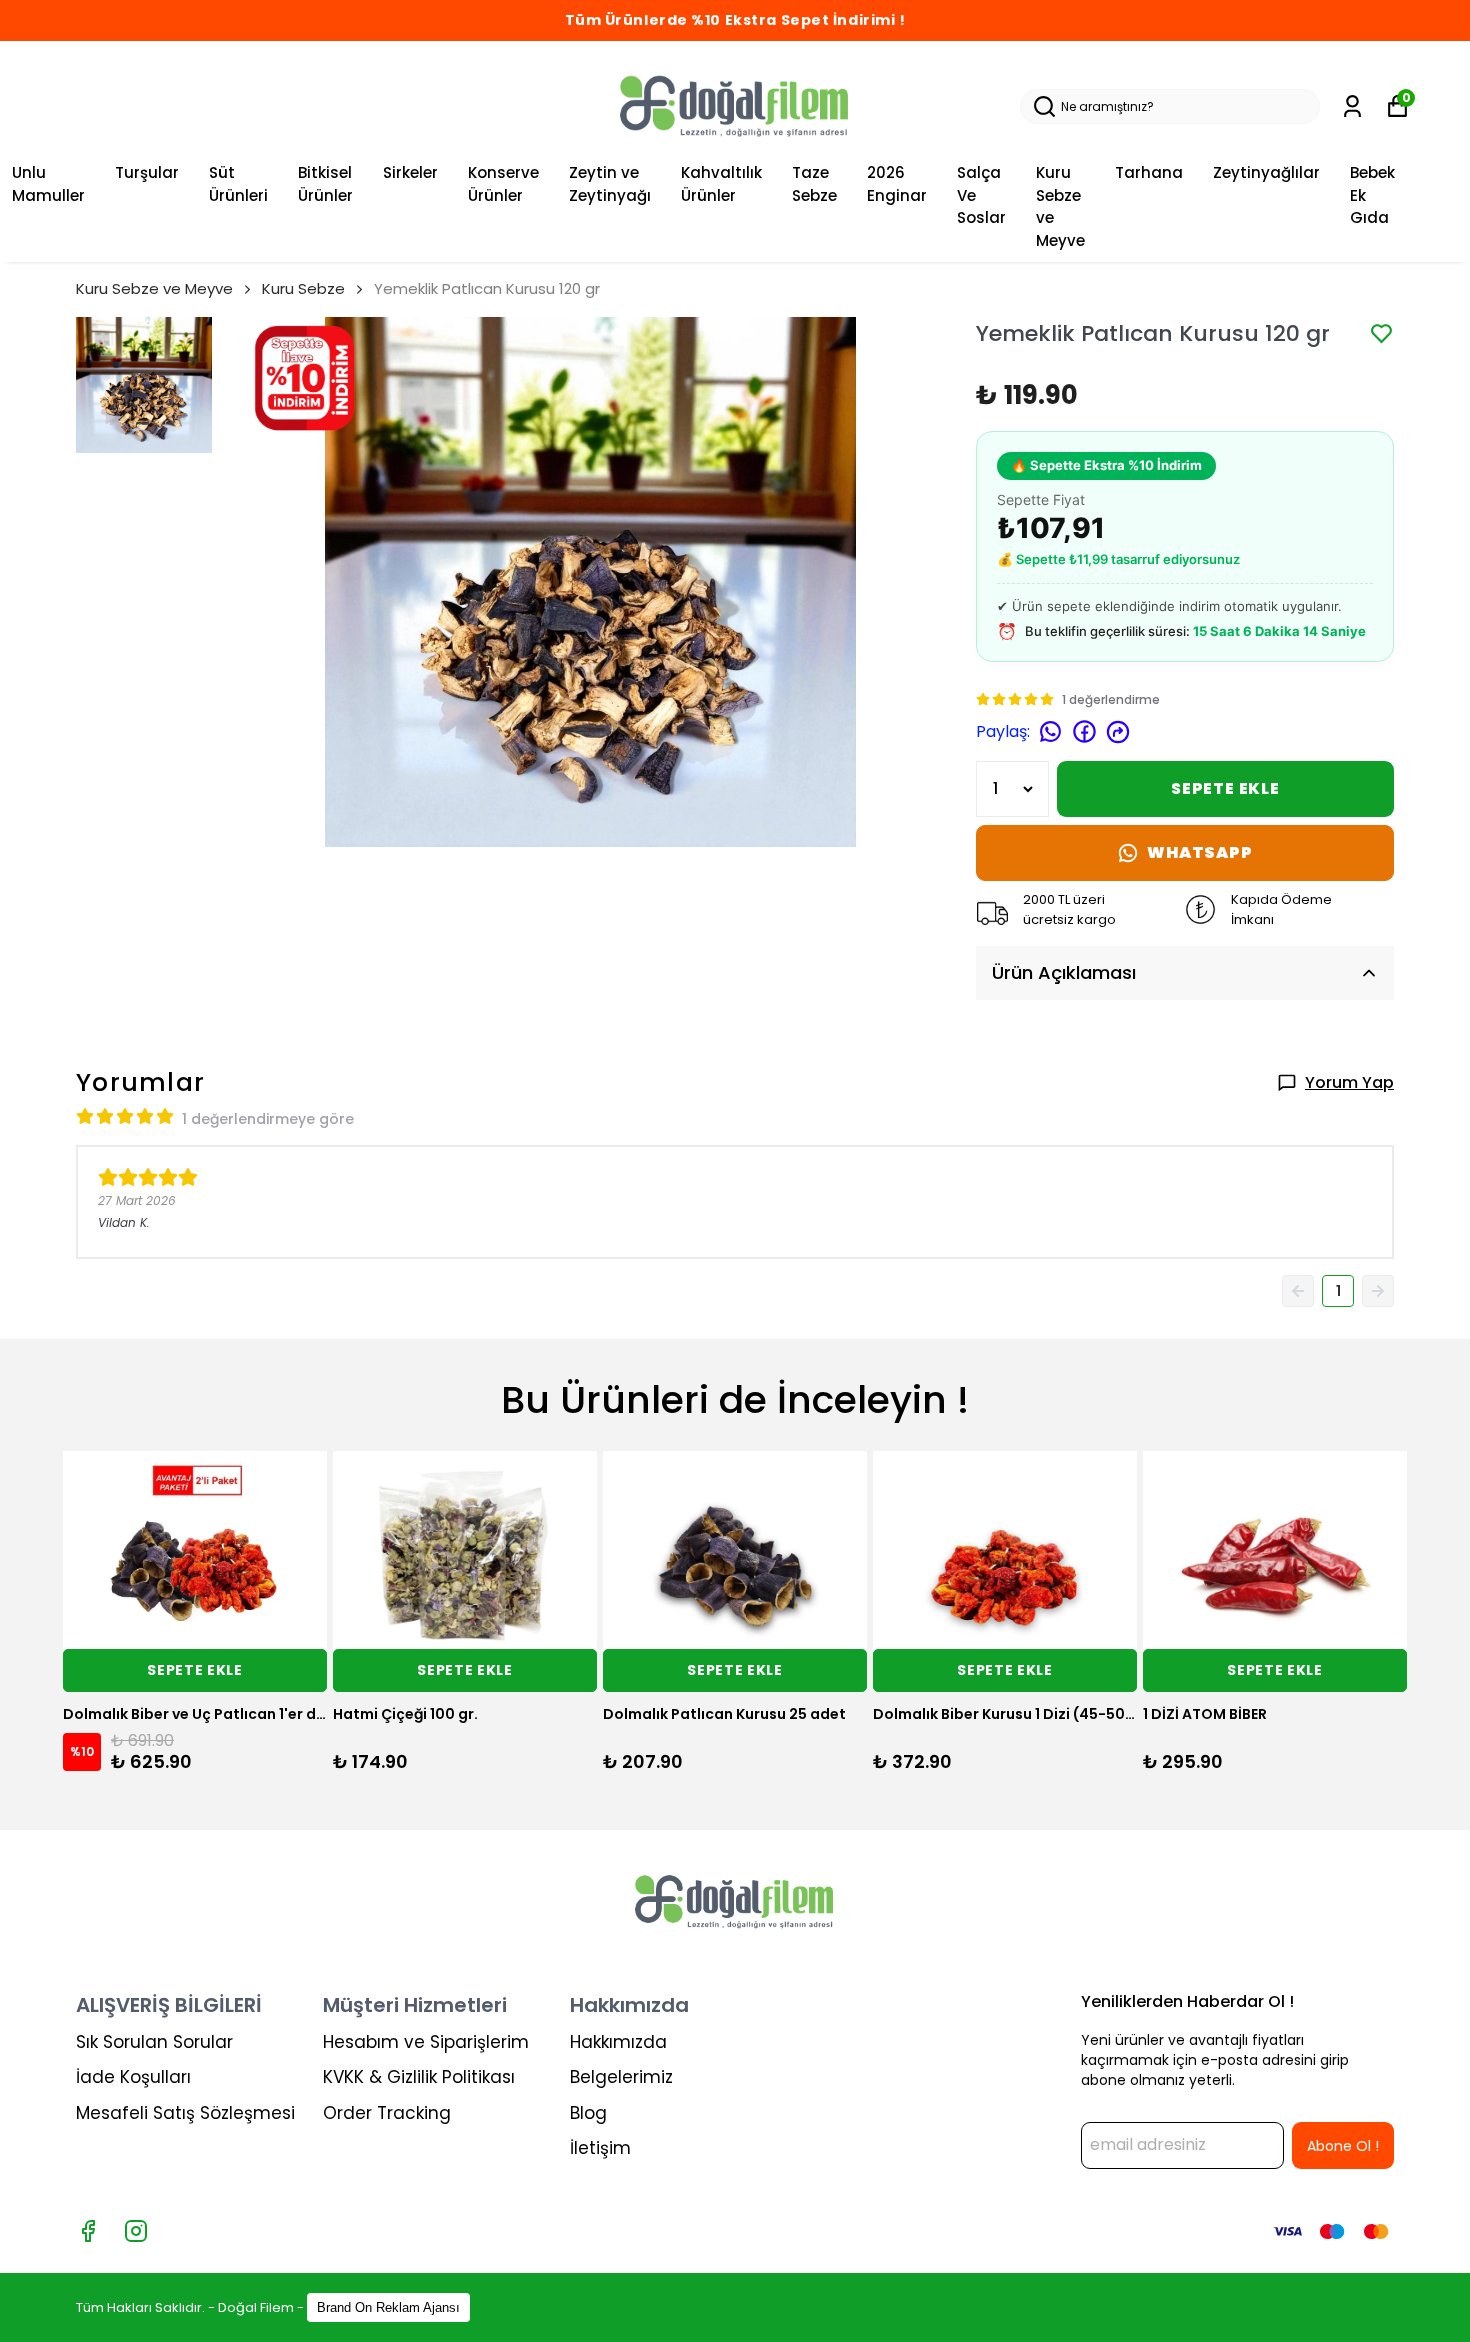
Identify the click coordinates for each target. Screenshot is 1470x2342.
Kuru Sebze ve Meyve (1060, 206)
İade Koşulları (133, 2077)
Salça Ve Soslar (981, 195)
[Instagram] (136, 2231)
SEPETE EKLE (1225, 788)
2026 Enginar (897, 184)
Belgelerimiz (621, 2077)
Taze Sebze (814, 184)
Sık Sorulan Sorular (154, 2042)
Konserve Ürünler (503, 184)
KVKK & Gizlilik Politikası (419, 2077)
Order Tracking (387, 2113)
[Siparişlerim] (1352, 106)
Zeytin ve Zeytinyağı (610, 184)
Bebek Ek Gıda (1372, 195)
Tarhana (1149, 172)
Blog (588, 2113)
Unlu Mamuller (48, 184)
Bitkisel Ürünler (325, 184)
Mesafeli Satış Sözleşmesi (185, 2113)
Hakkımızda (618, 2042)
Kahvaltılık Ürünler (721, 184)
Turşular (147, 172)
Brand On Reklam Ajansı (388, 2307)
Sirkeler (410, 172)
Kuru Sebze (303, 288)
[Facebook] (88, 2231)
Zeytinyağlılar (1266, 172)
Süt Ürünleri (238, 184)
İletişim (600, 2148)
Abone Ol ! (1343, 2146)
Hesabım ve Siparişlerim (426, 2042)
